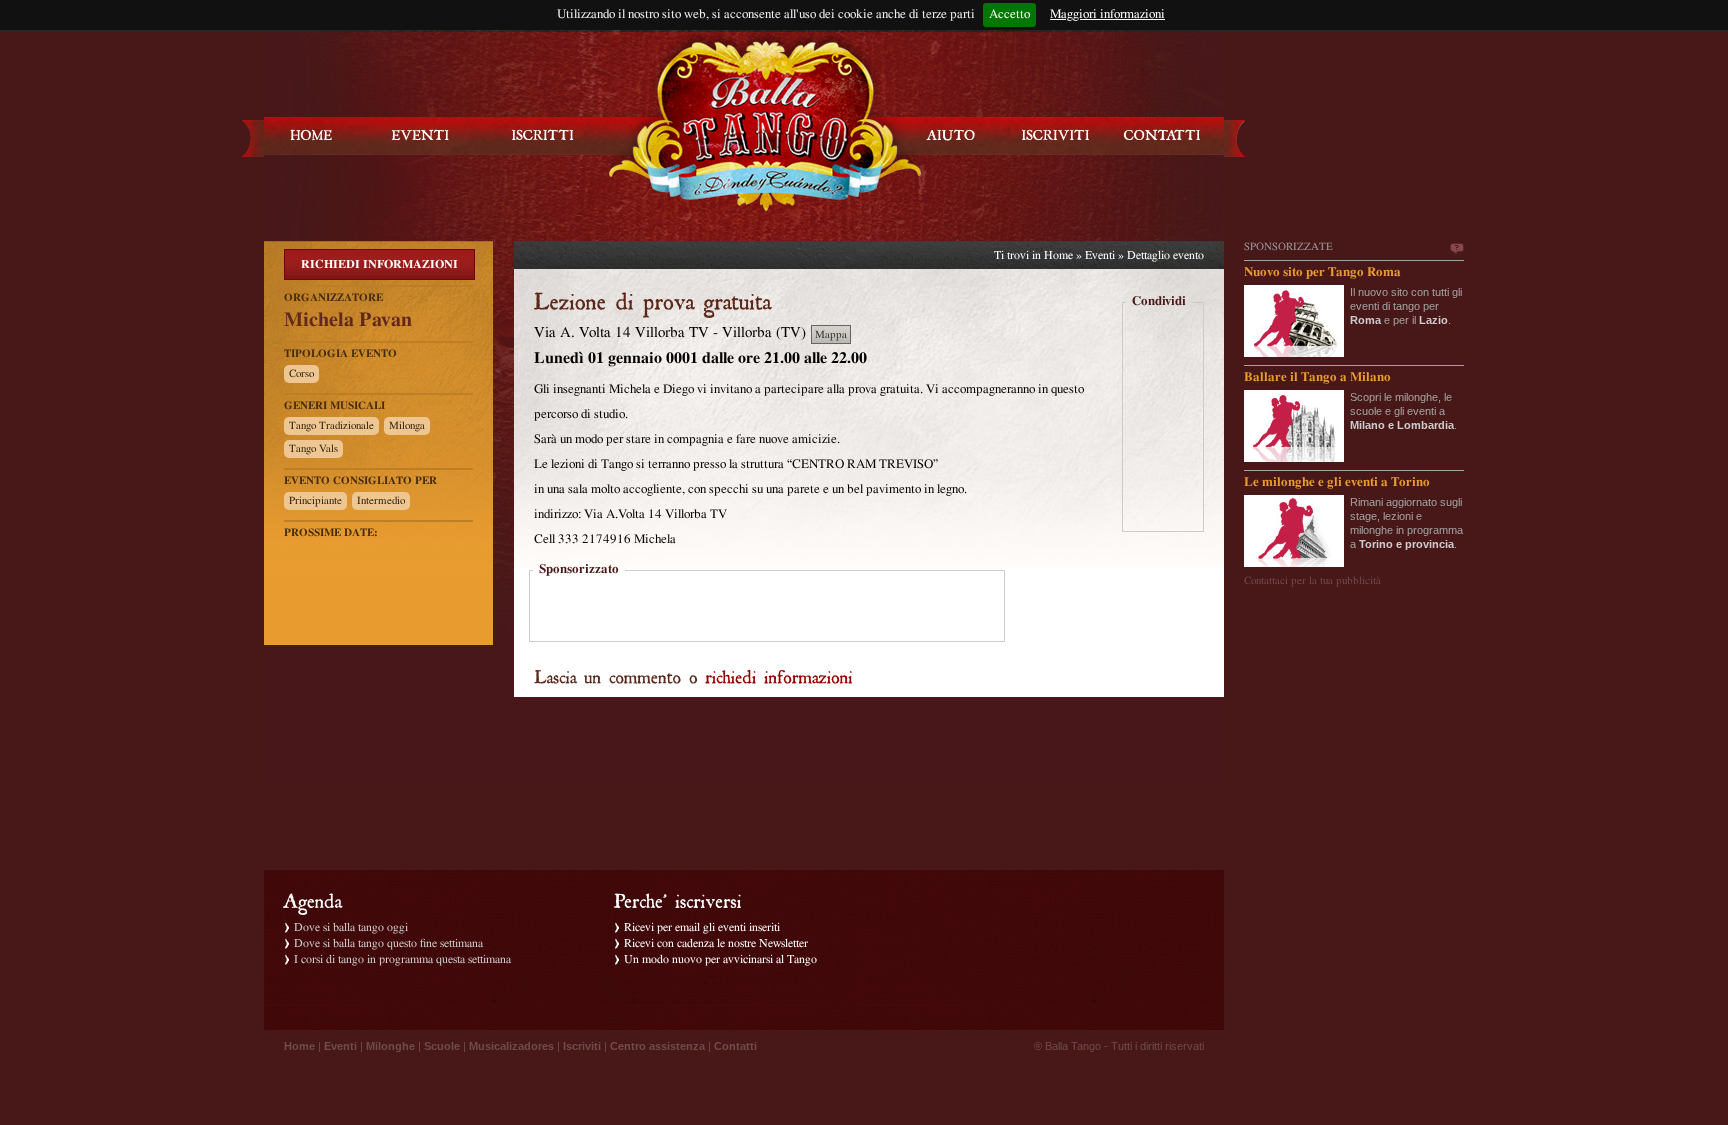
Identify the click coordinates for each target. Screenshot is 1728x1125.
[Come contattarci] (1162, 135)
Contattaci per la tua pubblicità (1312, 580)
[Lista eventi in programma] (421, 135)
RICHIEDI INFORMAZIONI (379, 264)
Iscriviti (582, 1046)
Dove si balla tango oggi (351, 927)
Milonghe (390, 1046)
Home (1058, 255)
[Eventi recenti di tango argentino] (312, 135)
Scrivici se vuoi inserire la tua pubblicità (1456, 249)
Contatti (735, 1046)
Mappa (831, 334)
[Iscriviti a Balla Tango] (1056, 135)
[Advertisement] (767, 608)
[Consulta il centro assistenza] (951, 135)
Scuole (442, 1046)
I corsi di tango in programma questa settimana (402, 959)
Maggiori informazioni (1107, 14)
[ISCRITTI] (543, 135)
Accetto (1009, 14)
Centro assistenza (657, 1046)
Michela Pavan (348, 320)
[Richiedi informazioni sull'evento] (779, 676)
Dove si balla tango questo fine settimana (388, 943)
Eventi (1100, 255)
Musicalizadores (511, 1046)
